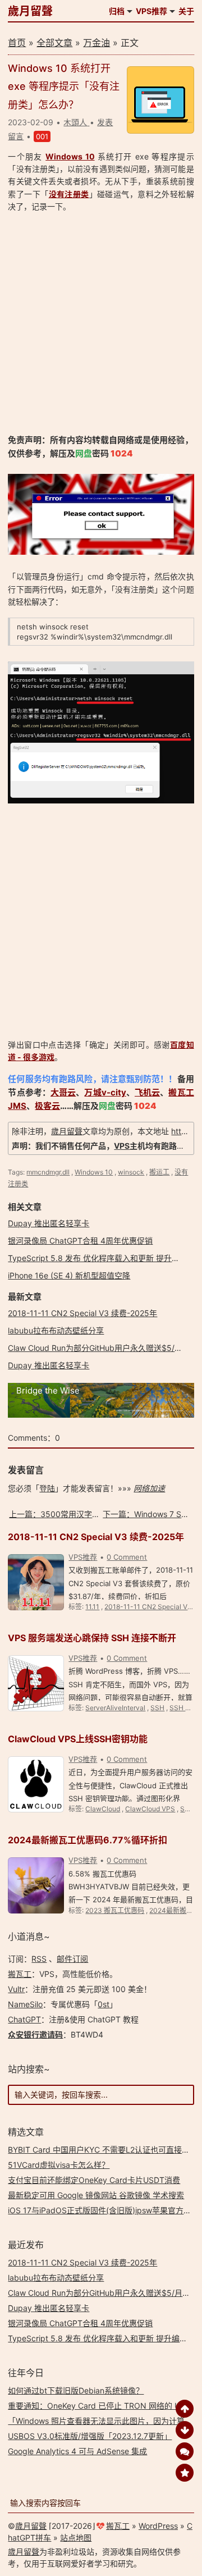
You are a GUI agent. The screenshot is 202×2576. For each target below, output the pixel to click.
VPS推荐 (151, 11)
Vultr (16, 1989)
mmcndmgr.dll (48, 1172)
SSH (157, 1708)
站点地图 (76, 2538)
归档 (117, 11)
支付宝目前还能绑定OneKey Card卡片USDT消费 (94, 2180)
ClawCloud (103, 1809)
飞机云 (147, 1092)
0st (104, 2004)
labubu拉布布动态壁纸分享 (56, 1330)
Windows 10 (70, 156)
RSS (39, 1959)
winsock (131, 1172)
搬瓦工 (20, 1974)
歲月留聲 (30, 11)
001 (42, 136)
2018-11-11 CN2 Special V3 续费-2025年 (82, 1313)
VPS (122, 1146)
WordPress (158, 2526)
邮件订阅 (72, 1959)
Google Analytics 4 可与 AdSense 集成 (77, 2451)
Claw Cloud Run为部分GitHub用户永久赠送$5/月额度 (103, 1348)
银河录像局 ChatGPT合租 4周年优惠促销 (80, 1241)
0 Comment (127, 1557)
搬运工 (159, 1172)
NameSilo (25, 2004)
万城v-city (105, 1092)
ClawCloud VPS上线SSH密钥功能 (78, 1739)
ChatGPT (24, 2019)
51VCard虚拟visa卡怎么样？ (59, 2165)
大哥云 (63, 1092)
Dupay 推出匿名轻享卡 (49, 1223)
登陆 (47, 1488)
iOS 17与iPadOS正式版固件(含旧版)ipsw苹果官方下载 (104, 2210)
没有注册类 (69, 194)
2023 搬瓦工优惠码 (115, 1910)
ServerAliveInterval (115, 1708)
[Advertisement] (101, 323)
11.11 (92, 1607)
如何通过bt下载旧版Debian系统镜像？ (76, 2390)
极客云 (47, 1106)
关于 (186, 11)
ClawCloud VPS (150, 1809)
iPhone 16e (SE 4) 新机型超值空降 (69, 1275)
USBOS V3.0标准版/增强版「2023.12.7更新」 (90, 2436)
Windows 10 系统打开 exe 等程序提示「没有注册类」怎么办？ (64, 86)
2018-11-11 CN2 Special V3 (148, 1607)
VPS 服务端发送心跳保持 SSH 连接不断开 (92, 1638)
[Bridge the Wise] (101, 1415)
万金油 (97, 43)
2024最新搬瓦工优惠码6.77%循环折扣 (88, 1840)
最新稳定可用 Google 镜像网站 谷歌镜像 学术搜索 (96, 2195)
